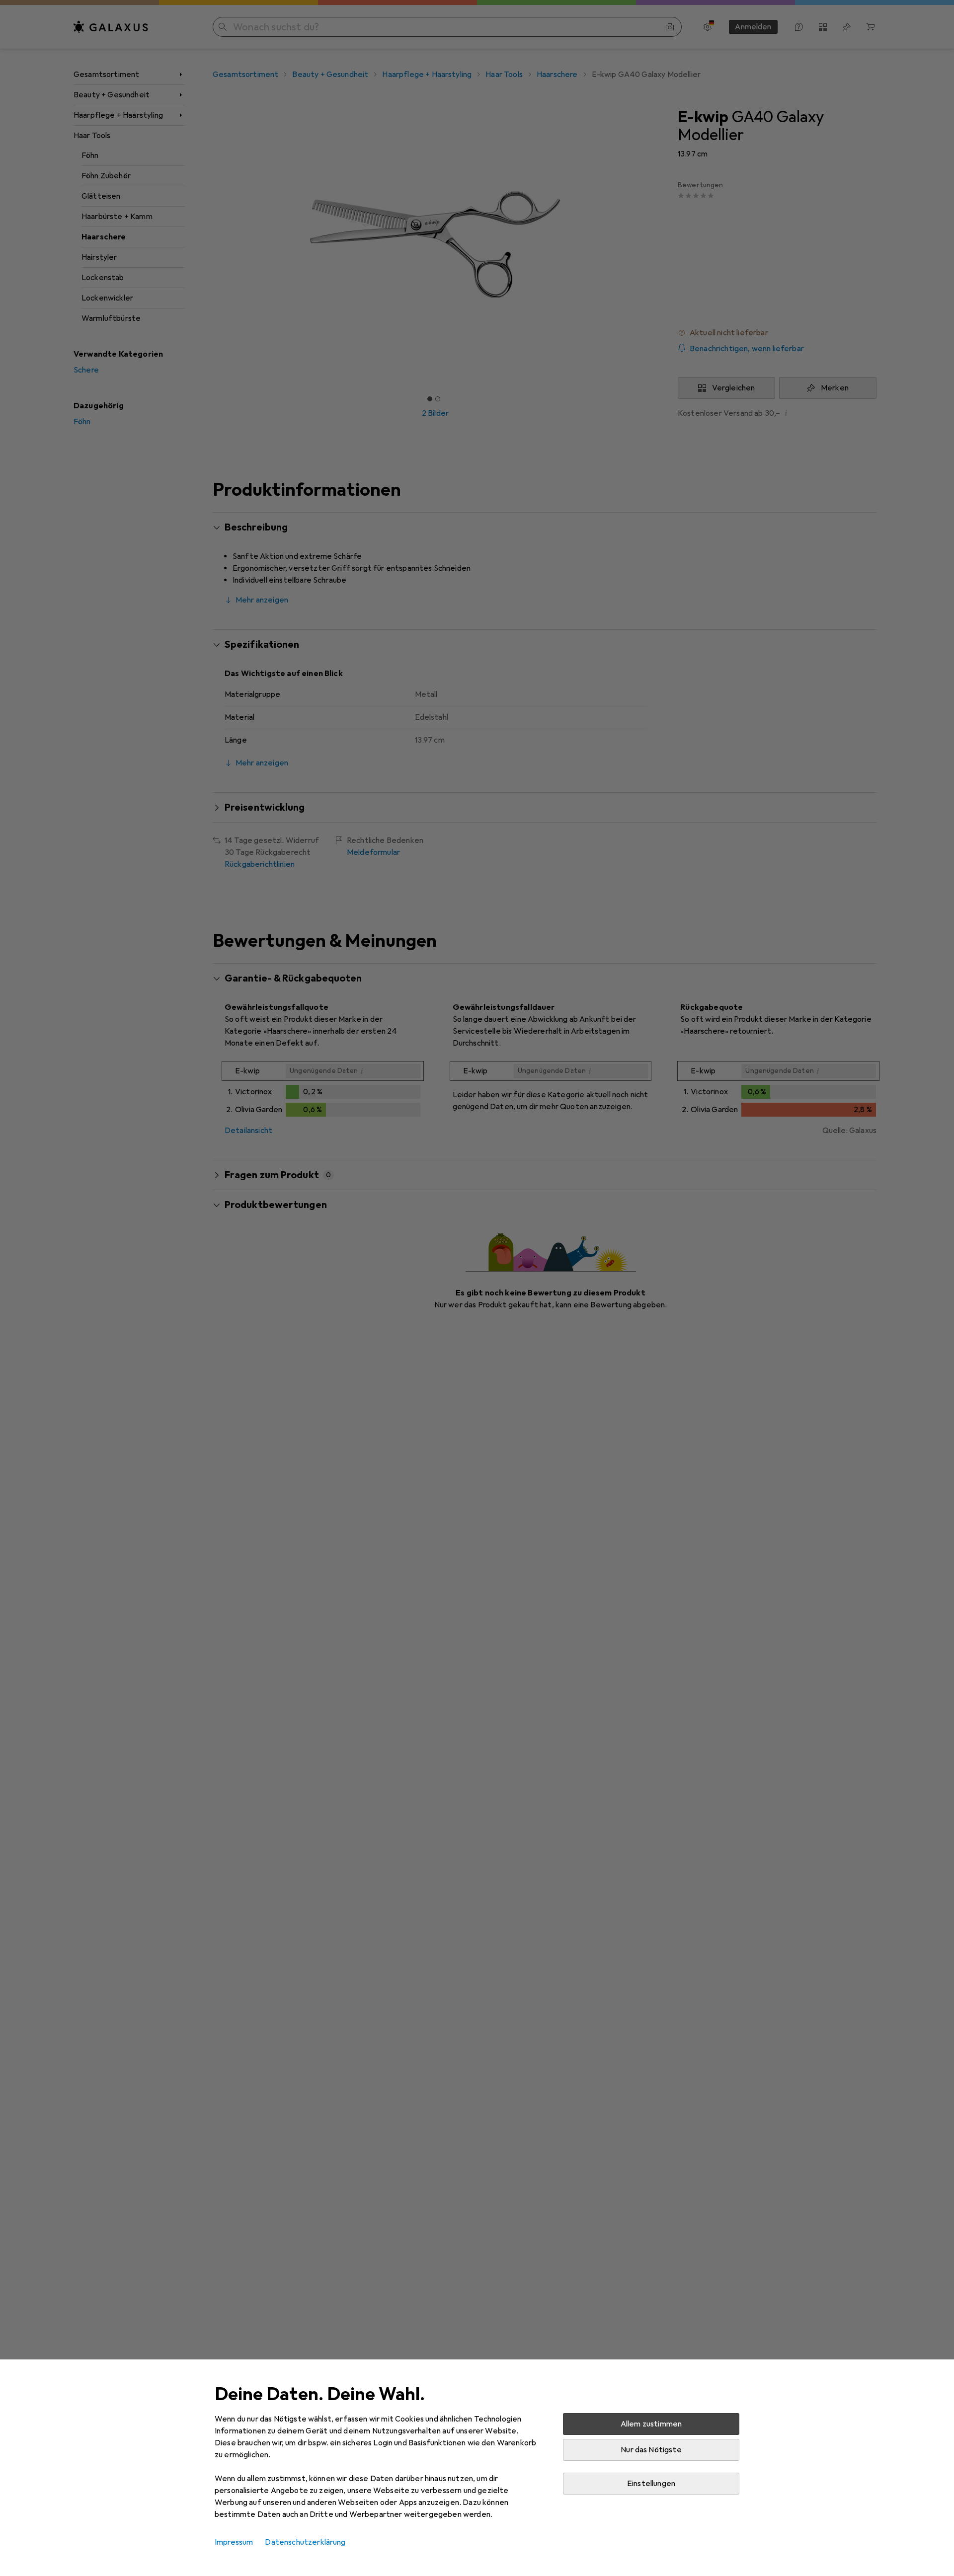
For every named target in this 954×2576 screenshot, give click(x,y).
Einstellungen (651, 2484)
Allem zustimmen (651, 2424)
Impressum (234, 2542)
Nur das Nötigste (651, 2450)
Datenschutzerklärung (305, 2542)
